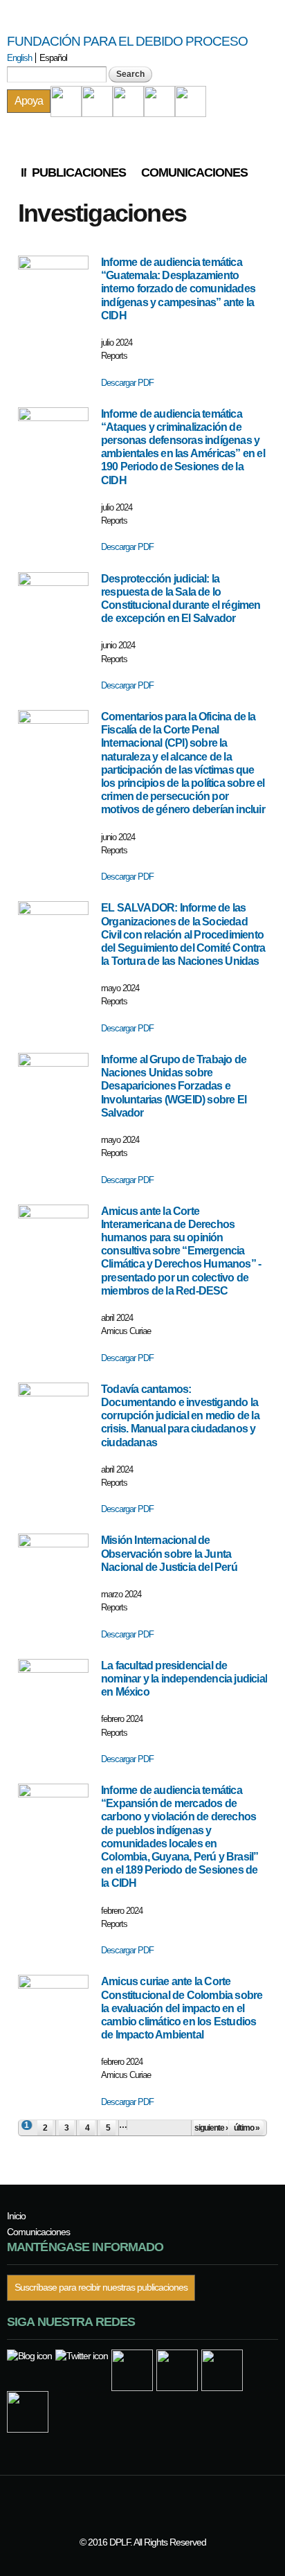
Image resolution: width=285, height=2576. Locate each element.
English (19, 58)
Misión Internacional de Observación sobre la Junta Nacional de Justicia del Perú (169, 1553)
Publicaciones (79, 172)
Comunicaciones (194, 172)
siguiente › (211, 2128)
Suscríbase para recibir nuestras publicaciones (101, 2288)
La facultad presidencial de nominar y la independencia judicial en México (184, 1679)
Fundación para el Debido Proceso (127, 41)
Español (53, 58)
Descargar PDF (127, 383)
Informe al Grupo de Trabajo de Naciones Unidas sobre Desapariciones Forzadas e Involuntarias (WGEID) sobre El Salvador (174, 1086)
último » (247, 2128)
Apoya (29, 101)
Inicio (24, 172)
